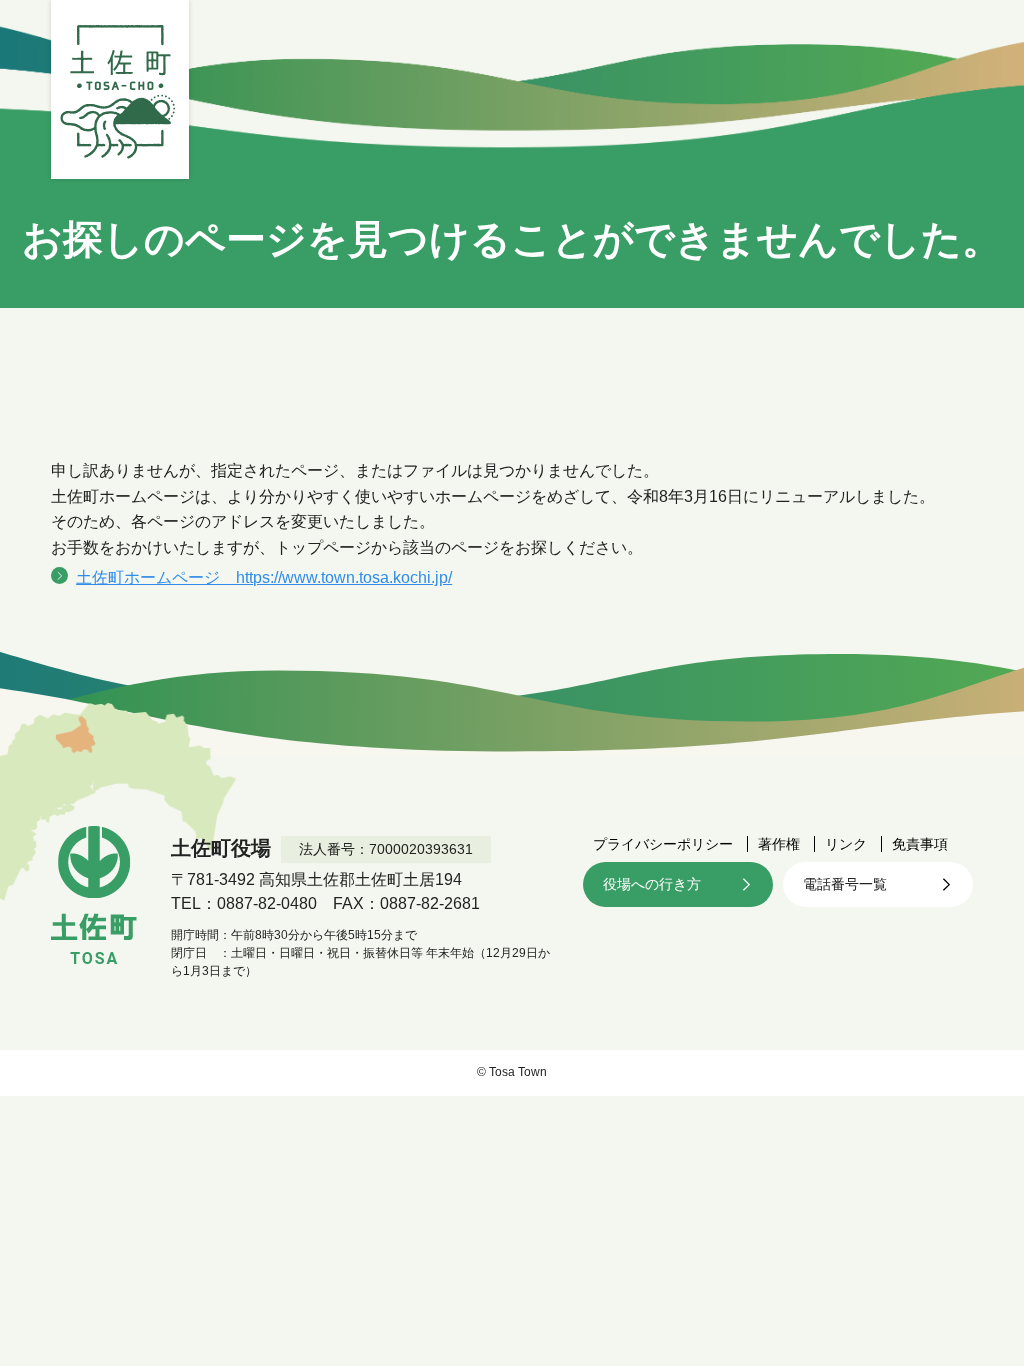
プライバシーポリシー (663, 844)
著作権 (779, 844)
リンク (846, 844)
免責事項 (920, 844)
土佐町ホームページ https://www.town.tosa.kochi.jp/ (264, 577)
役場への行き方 (652, 884)
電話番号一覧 (845, 884)
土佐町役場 (120, 89)
